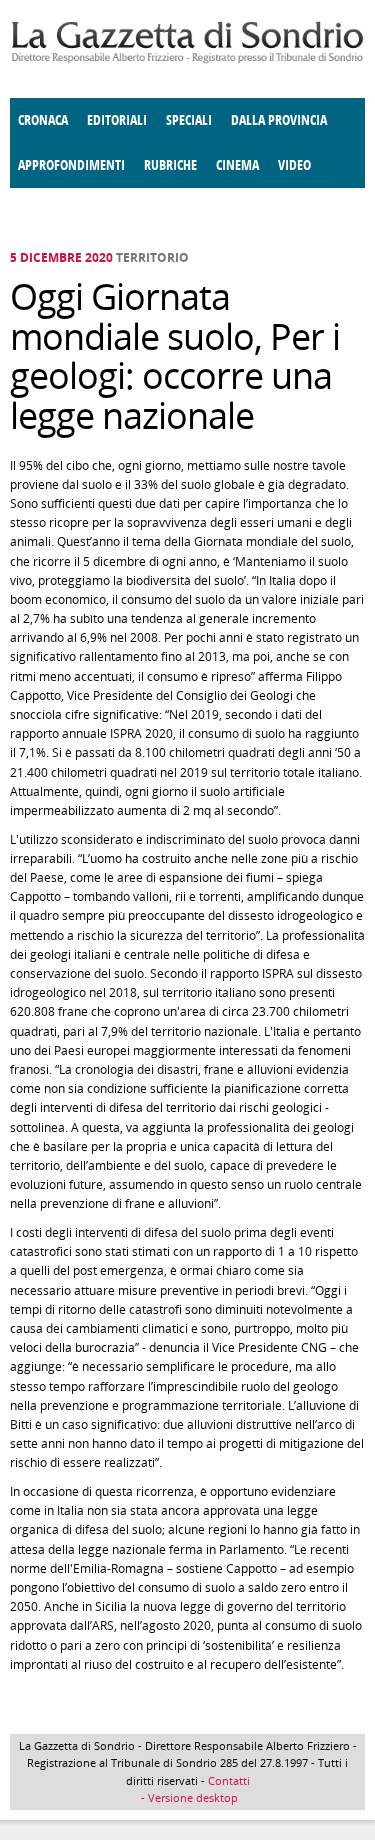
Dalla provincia (279, 120)
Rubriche (170, 165)
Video (294, 165)
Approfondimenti (71, 165)
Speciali (189, 120)
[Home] (187, 59)
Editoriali (117, 120)
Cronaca (43, 120)
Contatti (229, 1780)
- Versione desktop (188, 1797)
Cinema (237, 165)
